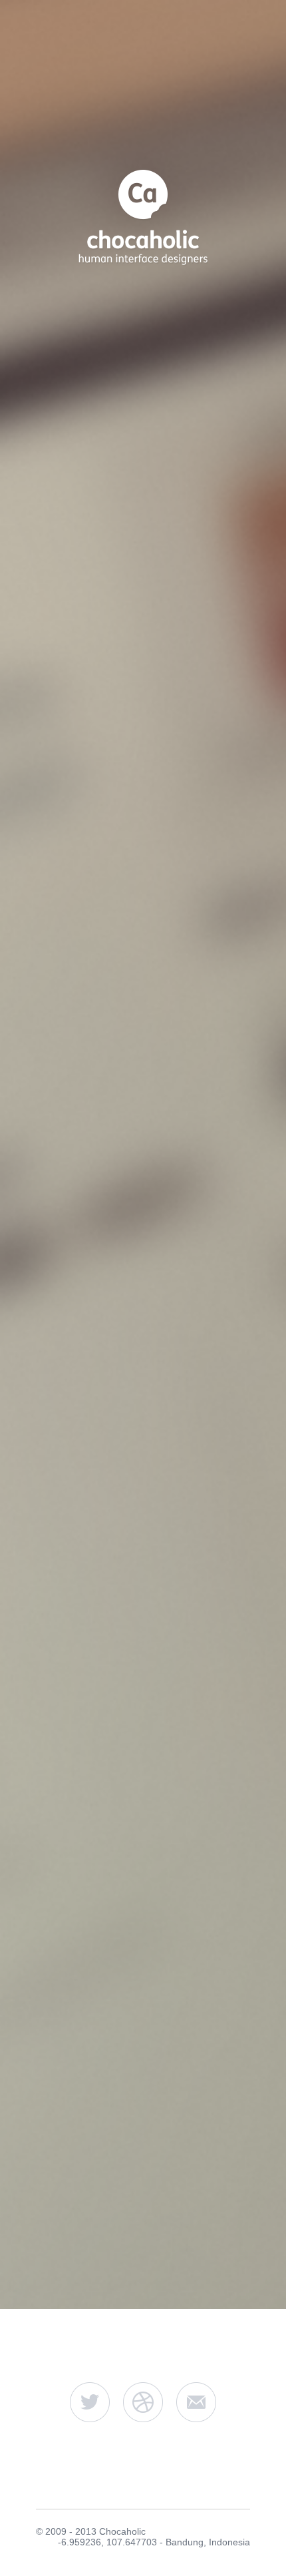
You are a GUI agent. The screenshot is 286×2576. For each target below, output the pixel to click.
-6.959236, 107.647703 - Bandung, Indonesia (154, 2542)
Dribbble (143, 2402)
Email (196, 2402)
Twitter (90, 2402)
